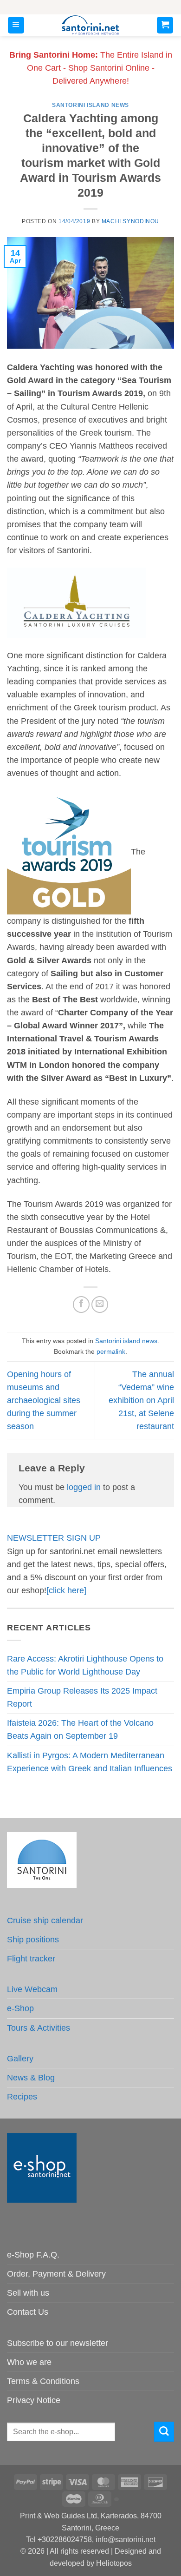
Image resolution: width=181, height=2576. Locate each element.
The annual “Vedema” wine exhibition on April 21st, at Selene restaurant (141, 1401)
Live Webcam (32, 1989)
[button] (16, 25)
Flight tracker (31, 1959)
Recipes (22, 2097)
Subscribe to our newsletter (58, 2343)
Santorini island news (90, 105)
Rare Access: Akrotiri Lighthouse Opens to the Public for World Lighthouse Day (85, 1665)
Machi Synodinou (130, 221)
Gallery (20, 2059)
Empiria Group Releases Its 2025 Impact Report (82, 1697)
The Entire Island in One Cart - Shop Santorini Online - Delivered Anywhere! (91, 68)
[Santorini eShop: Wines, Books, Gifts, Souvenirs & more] (91, 25)
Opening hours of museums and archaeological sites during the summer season (44, 1401)
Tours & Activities (39, 2028)
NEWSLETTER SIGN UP (54, 1538)
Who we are (29, 2362)
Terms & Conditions (43, 2381)
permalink (111, 1351)
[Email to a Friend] (100, 1305)
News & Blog (31, 2078)
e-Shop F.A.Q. (33, 2255)
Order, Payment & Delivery (56, 2274)
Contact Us (28, 2312)
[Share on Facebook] (81, 1305)
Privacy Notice (34, 2400)
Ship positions (33, 1940)
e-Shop (20, 2008)
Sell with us (28, 2293)
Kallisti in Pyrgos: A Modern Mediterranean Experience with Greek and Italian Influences (90, 1762)
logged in (84, 1487)
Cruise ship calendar (45, 1920)
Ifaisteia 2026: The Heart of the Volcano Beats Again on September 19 (80, 1729)
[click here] (66, 1590)
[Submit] (164, 2432)
